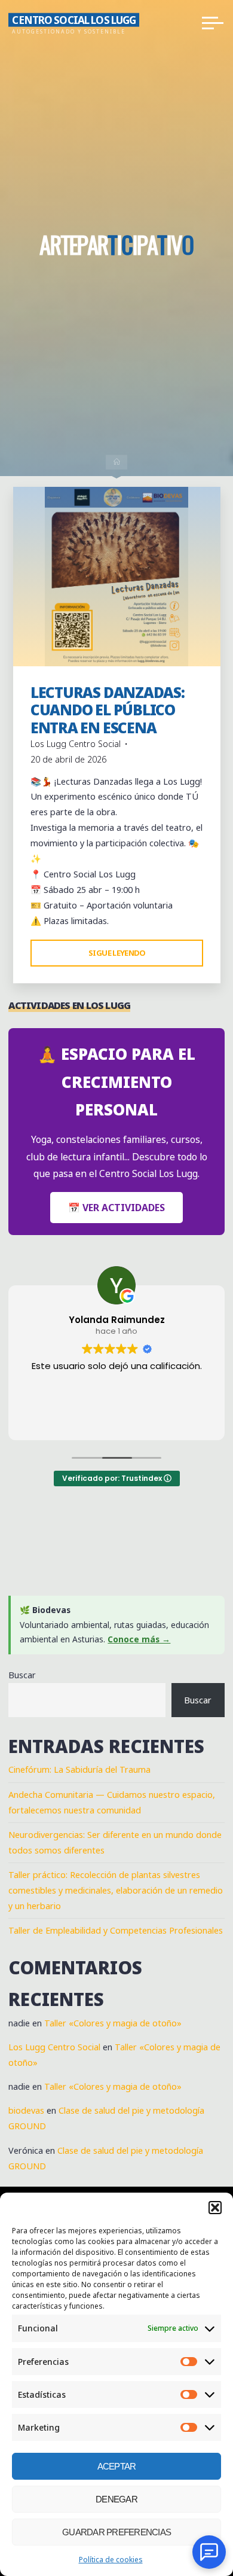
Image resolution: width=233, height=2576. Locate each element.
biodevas (26, 2110)
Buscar (22, 1675)
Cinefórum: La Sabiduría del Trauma (79, 1769)
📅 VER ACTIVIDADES (116, 1208)
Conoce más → (139, 1639)
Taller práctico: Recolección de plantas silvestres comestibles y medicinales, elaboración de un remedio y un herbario (116, 1890)
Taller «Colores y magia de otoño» (113, 2023)
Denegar (116, 2499)
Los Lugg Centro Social (54, 2047)
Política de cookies (111, 2560)
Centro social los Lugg (74, 19)
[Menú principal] (213, 23)
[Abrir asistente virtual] (209, 2552)
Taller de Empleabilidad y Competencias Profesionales (116, 1930)
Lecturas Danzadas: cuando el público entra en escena (107, 710)
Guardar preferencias (116, 2532)
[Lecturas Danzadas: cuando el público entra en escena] (117, 577)
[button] (215, 2208)
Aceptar (117, 2466)
